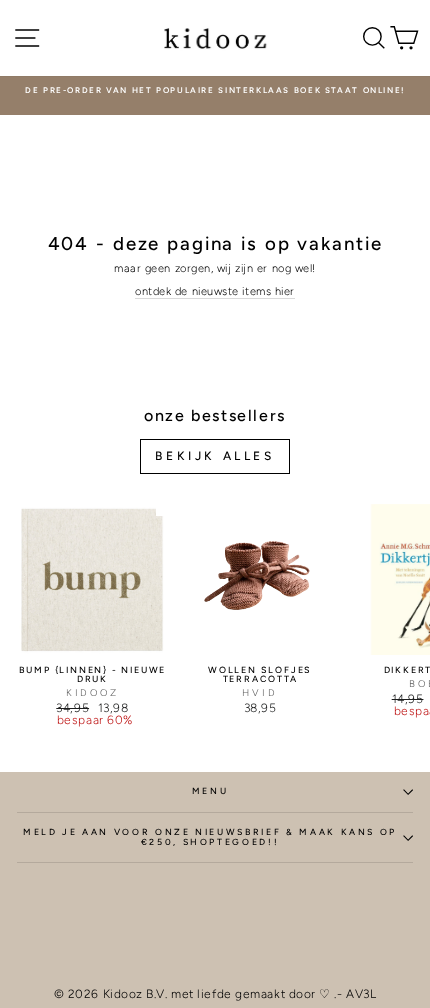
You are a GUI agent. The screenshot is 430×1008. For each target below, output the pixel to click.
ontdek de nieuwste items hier (215, 291)
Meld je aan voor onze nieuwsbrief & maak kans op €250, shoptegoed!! (210, 837)
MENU (210, 791)
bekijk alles (214, 456)
